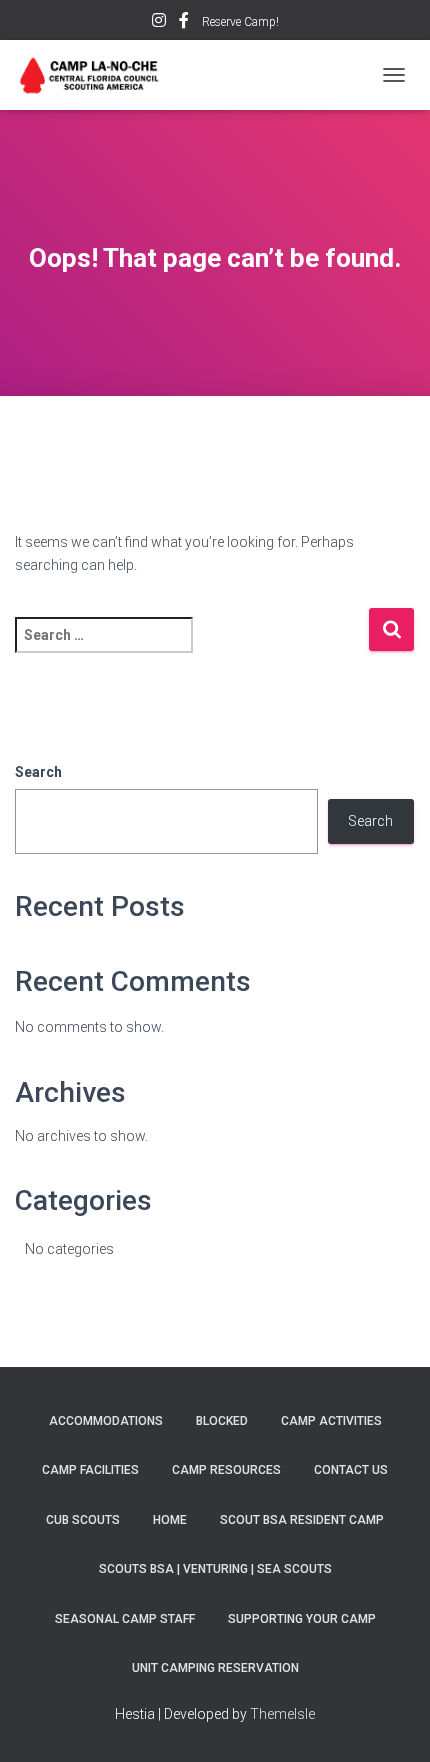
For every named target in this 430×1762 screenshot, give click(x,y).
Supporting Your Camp (302, 1619)
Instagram (159, 23)
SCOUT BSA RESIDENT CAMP (302, 1520)
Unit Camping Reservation (215, 1668)
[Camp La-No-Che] (97, 75)
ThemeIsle (282, 1714)
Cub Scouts (83, 1520)
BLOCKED (222, 1421)
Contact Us (351, 1470)
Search (38, 772)
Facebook (184, 23)
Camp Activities (331, 1421)
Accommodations (106, 1421)
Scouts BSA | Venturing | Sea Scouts (215, 1569)
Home (170, 1520)
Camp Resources (226, 1470)
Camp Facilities (90, 1470)
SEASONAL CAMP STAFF (125, 1619)
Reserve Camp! (240, 22)
